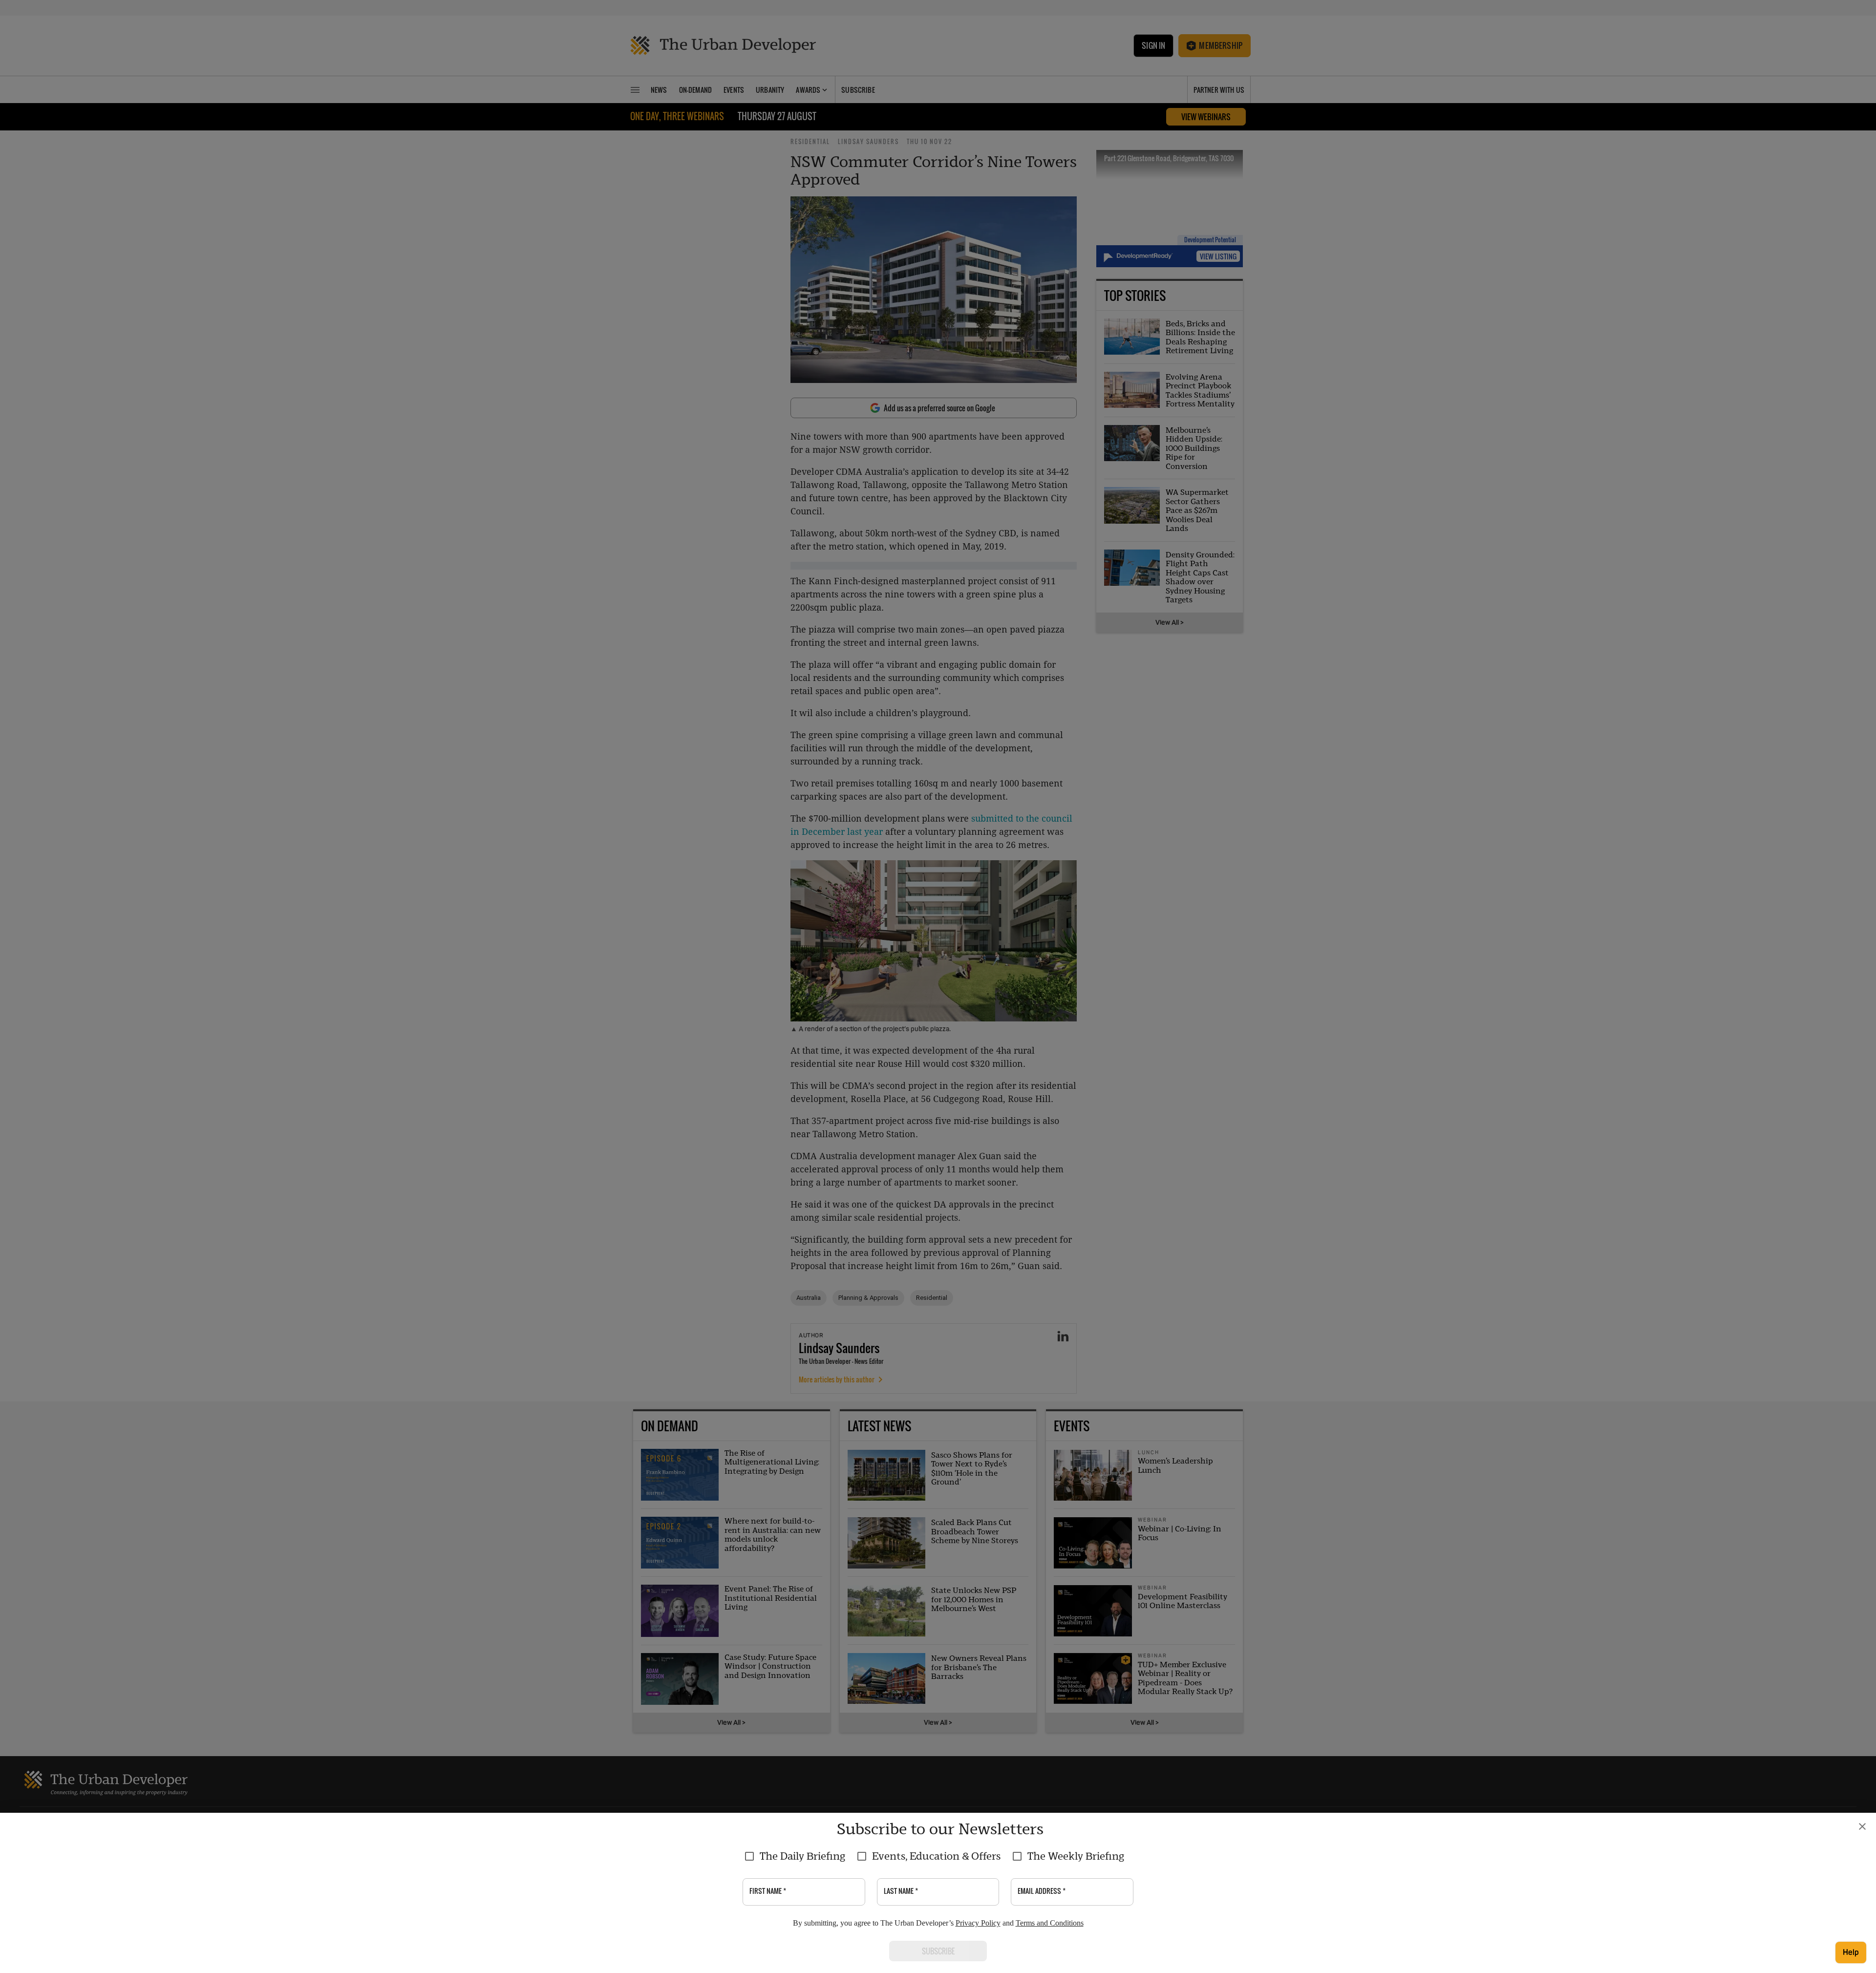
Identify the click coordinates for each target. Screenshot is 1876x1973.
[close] (1862, 1826)
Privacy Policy (978, 1923)
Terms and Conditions (1050, 1923)
